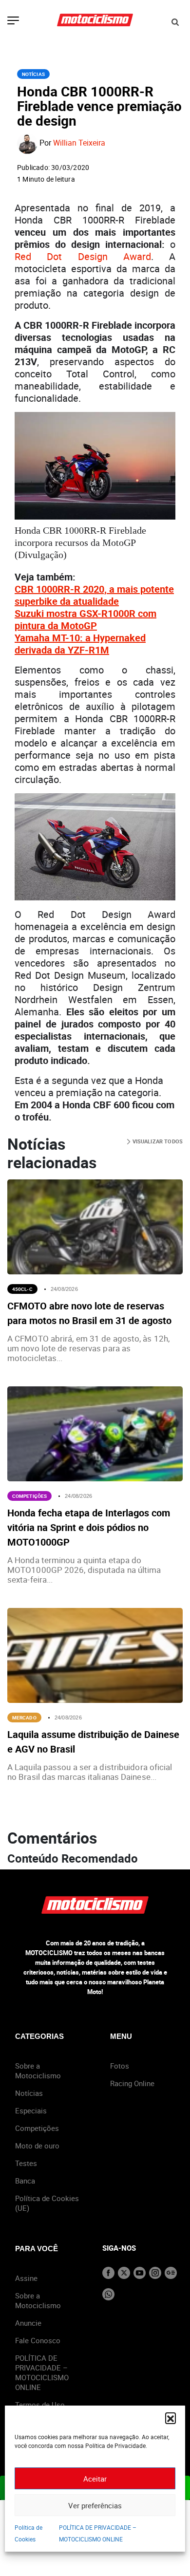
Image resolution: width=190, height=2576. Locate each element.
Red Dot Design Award (83, 256)
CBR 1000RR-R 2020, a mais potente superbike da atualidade (94, 595)
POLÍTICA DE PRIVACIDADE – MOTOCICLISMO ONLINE (42, 2372)
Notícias (33, 74)
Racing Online (132, 2083)
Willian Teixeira (79, 143)
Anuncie (28, 2323)
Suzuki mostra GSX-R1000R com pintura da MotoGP (85, 619)
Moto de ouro (37, 2146)
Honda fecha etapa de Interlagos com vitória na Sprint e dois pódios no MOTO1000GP (89, 1527)
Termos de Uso (40, 2405)
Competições (29, 1496)
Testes (26, 2163)
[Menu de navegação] (13, 21)
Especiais (31, 2110)
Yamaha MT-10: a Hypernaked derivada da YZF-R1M (80, 644)
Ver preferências (95, 2505)
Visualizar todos (157, 1141)
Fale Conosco (38, 2340)
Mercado (24, 1717)
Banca (25, 2181)
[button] (171, 2418)
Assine (26, 2278)
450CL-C (22, 1289)
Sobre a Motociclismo (38, 2071)
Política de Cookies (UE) (47, 2203)
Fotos (120, 2066)
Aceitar (95, 2479)
